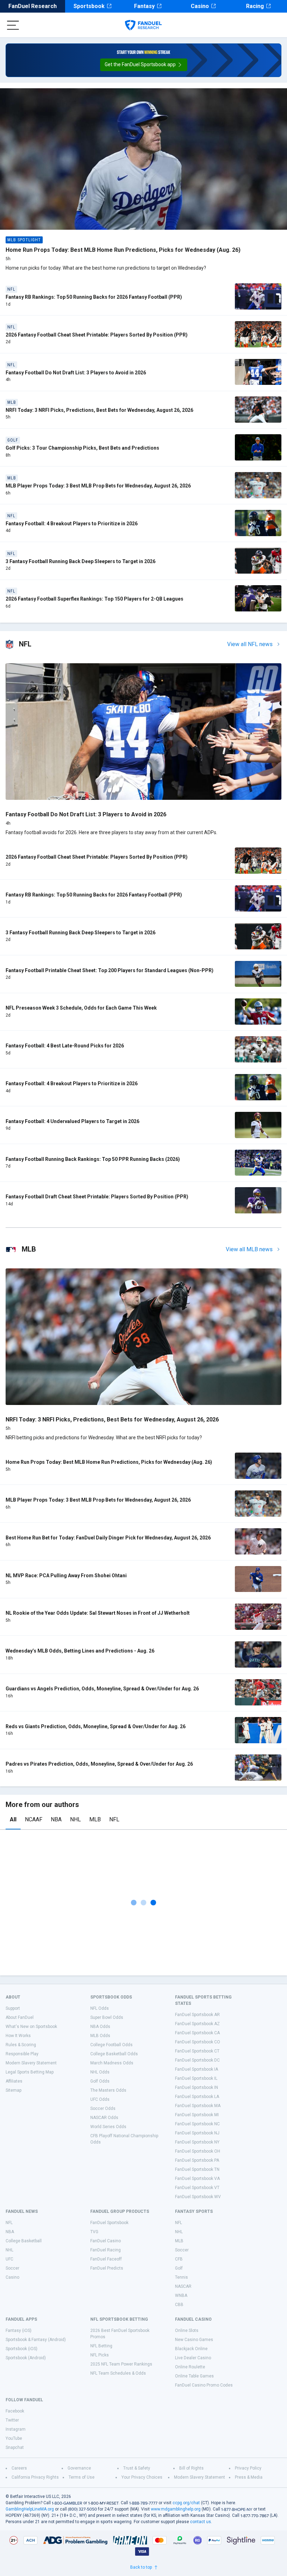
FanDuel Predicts (107, 2268)
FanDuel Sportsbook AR (197, 2015)
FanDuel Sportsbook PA (197, 2160)
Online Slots (187, 2331)
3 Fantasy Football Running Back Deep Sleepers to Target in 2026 (80, 561)
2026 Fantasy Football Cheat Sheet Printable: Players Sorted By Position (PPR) (97, 335)
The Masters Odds (108, 2090)
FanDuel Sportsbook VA (197, 2179)
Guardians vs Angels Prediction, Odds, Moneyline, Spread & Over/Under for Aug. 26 (102, 1689)
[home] (143, 25)
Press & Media (249, 2477)
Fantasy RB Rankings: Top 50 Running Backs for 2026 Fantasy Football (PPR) (94, 297)
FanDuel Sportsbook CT (197, 2051)
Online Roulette (190, 2367)
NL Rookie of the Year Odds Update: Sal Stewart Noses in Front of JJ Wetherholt (98, 1613)
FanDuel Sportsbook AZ (197, 2024)
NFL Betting (101, 2346)
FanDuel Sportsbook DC (197, 2060)
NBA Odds (100, 2027)
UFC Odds (100, 2099)
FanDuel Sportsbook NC (197, 2124)
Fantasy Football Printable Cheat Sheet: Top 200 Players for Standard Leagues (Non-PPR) (110, 970)
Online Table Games (194, 2376)
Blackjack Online (191, 2349)
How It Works (18, 2036)
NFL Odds (100, 2008)
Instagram (16, 2429)
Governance (79, 2468)
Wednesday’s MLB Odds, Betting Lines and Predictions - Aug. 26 (80, 1651)
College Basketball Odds (114, 2054)
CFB (179, 2259)
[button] (144, 65)
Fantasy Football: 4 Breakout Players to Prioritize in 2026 (72, 524)
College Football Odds (111, 2045)
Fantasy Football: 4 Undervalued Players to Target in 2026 (72, 1121)
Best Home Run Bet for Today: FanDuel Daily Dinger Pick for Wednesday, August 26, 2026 (108, 1538)
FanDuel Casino (106, 2241)
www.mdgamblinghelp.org (176, 2509)
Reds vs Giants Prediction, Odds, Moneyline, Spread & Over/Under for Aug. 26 (96, 1726)
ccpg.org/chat (186, 2503)
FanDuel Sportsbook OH (198, 2151)
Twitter (12, 2420)
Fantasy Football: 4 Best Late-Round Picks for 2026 (65, 1046)
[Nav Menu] (13, 25)
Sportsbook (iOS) (22, 2349)
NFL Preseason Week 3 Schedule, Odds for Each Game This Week (81, 1008)
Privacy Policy (248, 2468)
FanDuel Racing (106, 2250)
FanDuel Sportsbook (109, 2223)
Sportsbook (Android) (26, 2358)
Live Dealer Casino (193, 2358)
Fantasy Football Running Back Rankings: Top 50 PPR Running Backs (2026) (93, 1159)
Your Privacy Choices (142, 2477)
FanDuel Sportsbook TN (197, 2169)
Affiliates (14, 2081)
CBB (179, 2305)
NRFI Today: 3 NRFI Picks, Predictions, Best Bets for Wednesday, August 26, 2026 (99, 410)
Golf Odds (100, 2081)
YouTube (14, 2438)
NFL (114, 1819)
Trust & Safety (137, 2468)
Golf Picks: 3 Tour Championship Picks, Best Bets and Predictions (82, 448)
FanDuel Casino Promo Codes (204, 2385)
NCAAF (34, 1819)
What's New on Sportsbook (31, 2027)
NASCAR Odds (104, 2118)
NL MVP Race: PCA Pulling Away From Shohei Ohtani (66, 1576)
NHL (75, 1819)
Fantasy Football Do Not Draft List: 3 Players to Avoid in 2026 (76, 373)
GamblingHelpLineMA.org (30, 2509)
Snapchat (15, 2447)
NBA (56, 1819)
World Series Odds (108, 2127)
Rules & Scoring (21, 2045)
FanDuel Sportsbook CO (198, 2042)
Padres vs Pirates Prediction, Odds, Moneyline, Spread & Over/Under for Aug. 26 (99, 1764)
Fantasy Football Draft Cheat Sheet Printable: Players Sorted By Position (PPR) (97, 1197)
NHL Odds (100, 2072)
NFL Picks (100, 2355)
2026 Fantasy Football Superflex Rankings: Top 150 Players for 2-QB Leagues (94, 599)
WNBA (181, 2295)
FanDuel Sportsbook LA (197, 2097)
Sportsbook (89, 6)
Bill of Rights (191, 2468)
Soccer (12, 2268)
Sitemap (13, 2090)
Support (13, 2008)
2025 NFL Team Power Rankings (121, 2364)
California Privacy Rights (35, 2477)
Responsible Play (22, 2054)
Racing (255, 6)
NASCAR (183, 2286)
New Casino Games (194, 2340)
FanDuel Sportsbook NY (197, 2142)
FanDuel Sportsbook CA (197, 2033)
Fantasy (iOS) (19, 2331)
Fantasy (144, 6)
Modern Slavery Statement (31, 2063)
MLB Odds (100, 2036)
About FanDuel (20, 2017)
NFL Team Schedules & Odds (118, 2373)
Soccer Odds (103, 2108)
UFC (9, 2259)
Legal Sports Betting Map (30, 2072)
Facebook (15, 2411)
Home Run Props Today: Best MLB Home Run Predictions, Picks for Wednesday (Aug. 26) (123, 250)
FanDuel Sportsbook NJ (197, 2133)
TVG (94, 2232)
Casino (200, 6)
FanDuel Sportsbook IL (196, 2078)
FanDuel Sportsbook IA (197, 2069)
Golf (179, 2268)
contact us (201, 2522)
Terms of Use (82, 2477)
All (13, 1819)
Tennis (181, 2277)
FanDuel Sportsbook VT (197, 2188)
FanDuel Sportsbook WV (198, 2197)
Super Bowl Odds (107, 2017)
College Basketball (24, 2241)
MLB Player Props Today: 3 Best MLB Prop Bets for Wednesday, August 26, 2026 (98, 486)
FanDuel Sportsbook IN (197, 2087)
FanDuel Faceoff (106, 2259)
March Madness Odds (112, 2063)
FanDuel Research (33, 6)
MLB (95, 1819)
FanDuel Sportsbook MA (198, 2106)
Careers (19, 2468)
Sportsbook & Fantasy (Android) (36, 2340)
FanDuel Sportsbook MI (197, 2115)
